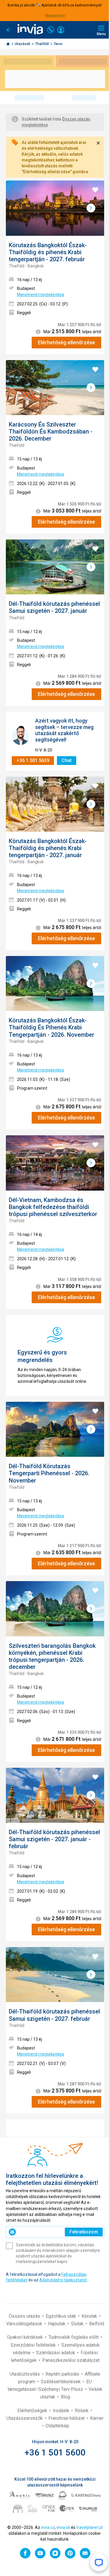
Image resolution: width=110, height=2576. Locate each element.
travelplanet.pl (89, 2527)
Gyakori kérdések (26, 2337)
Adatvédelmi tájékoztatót (63, 2280)
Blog (65, 2397)
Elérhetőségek (33, 2411)
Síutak (78, 2324)
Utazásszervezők (25, 2418)
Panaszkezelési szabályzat (71, 2360)
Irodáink (62, 2411)
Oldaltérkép (57, 2426)
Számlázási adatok (56, 2353)
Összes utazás (25, 2316)
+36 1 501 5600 (55, 2452)
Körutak (90, 2316)
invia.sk (63, 2527)
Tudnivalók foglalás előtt (74, 2337)
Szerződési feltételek (34, 2345)
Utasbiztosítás (25, 2374)
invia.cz (48, 2527)
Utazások (23, 44)
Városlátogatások (25, 2324)
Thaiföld (42, 44)
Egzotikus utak (61, 2316)
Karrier (97, 2418)
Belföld (97, 2324)
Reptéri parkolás (63, 2374)
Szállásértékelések (61, 2382)
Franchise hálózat (67, 2418)
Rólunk (82, 2411)
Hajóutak (57, 2324)
